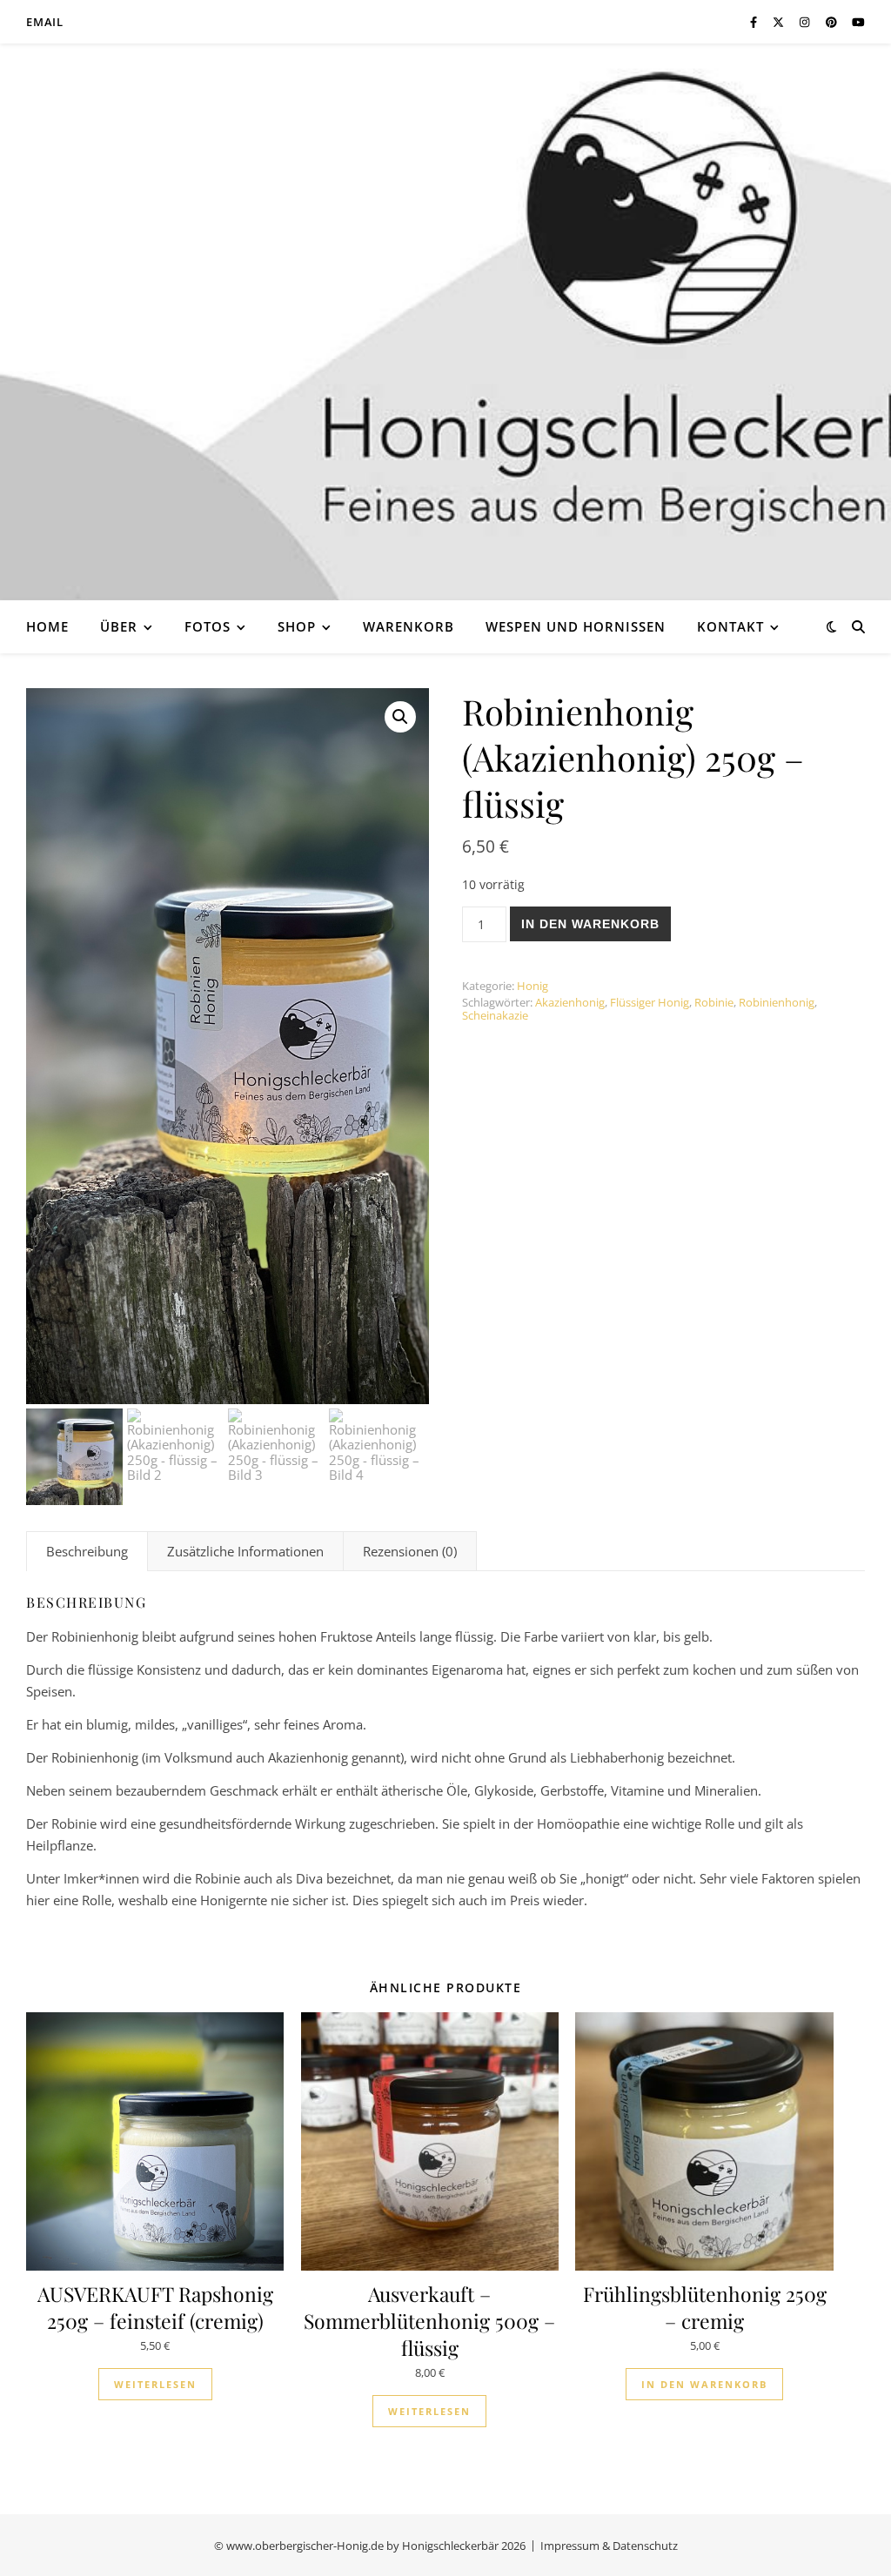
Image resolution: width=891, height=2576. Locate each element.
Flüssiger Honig (650, 1002)
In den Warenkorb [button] (704, 2384)
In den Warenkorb (590, 924)
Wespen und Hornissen (576, 626)
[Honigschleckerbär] (445, 322)
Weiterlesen (155, 2384)
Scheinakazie (495, 1015)
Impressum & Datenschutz (609, 2546)
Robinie (714, 1002)
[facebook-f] (755, 22)
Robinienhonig (777, 1002)
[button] (400, 717)
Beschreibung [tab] (87, 1551)
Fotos (208, 626)
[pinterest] (833, 22)
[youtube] (858, 22)
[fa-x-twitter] (780, 22)
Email (45, 22)
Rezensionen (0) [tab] (410, 1551)
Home (47, 626)
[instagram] (806, 22)
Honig (533, 986)
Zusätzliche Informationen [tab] (245, 1551)
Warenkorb (409, 626)
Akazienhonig (570, 1002)
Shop (297, 626)
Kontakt (730, 626)
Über (119, 626)
